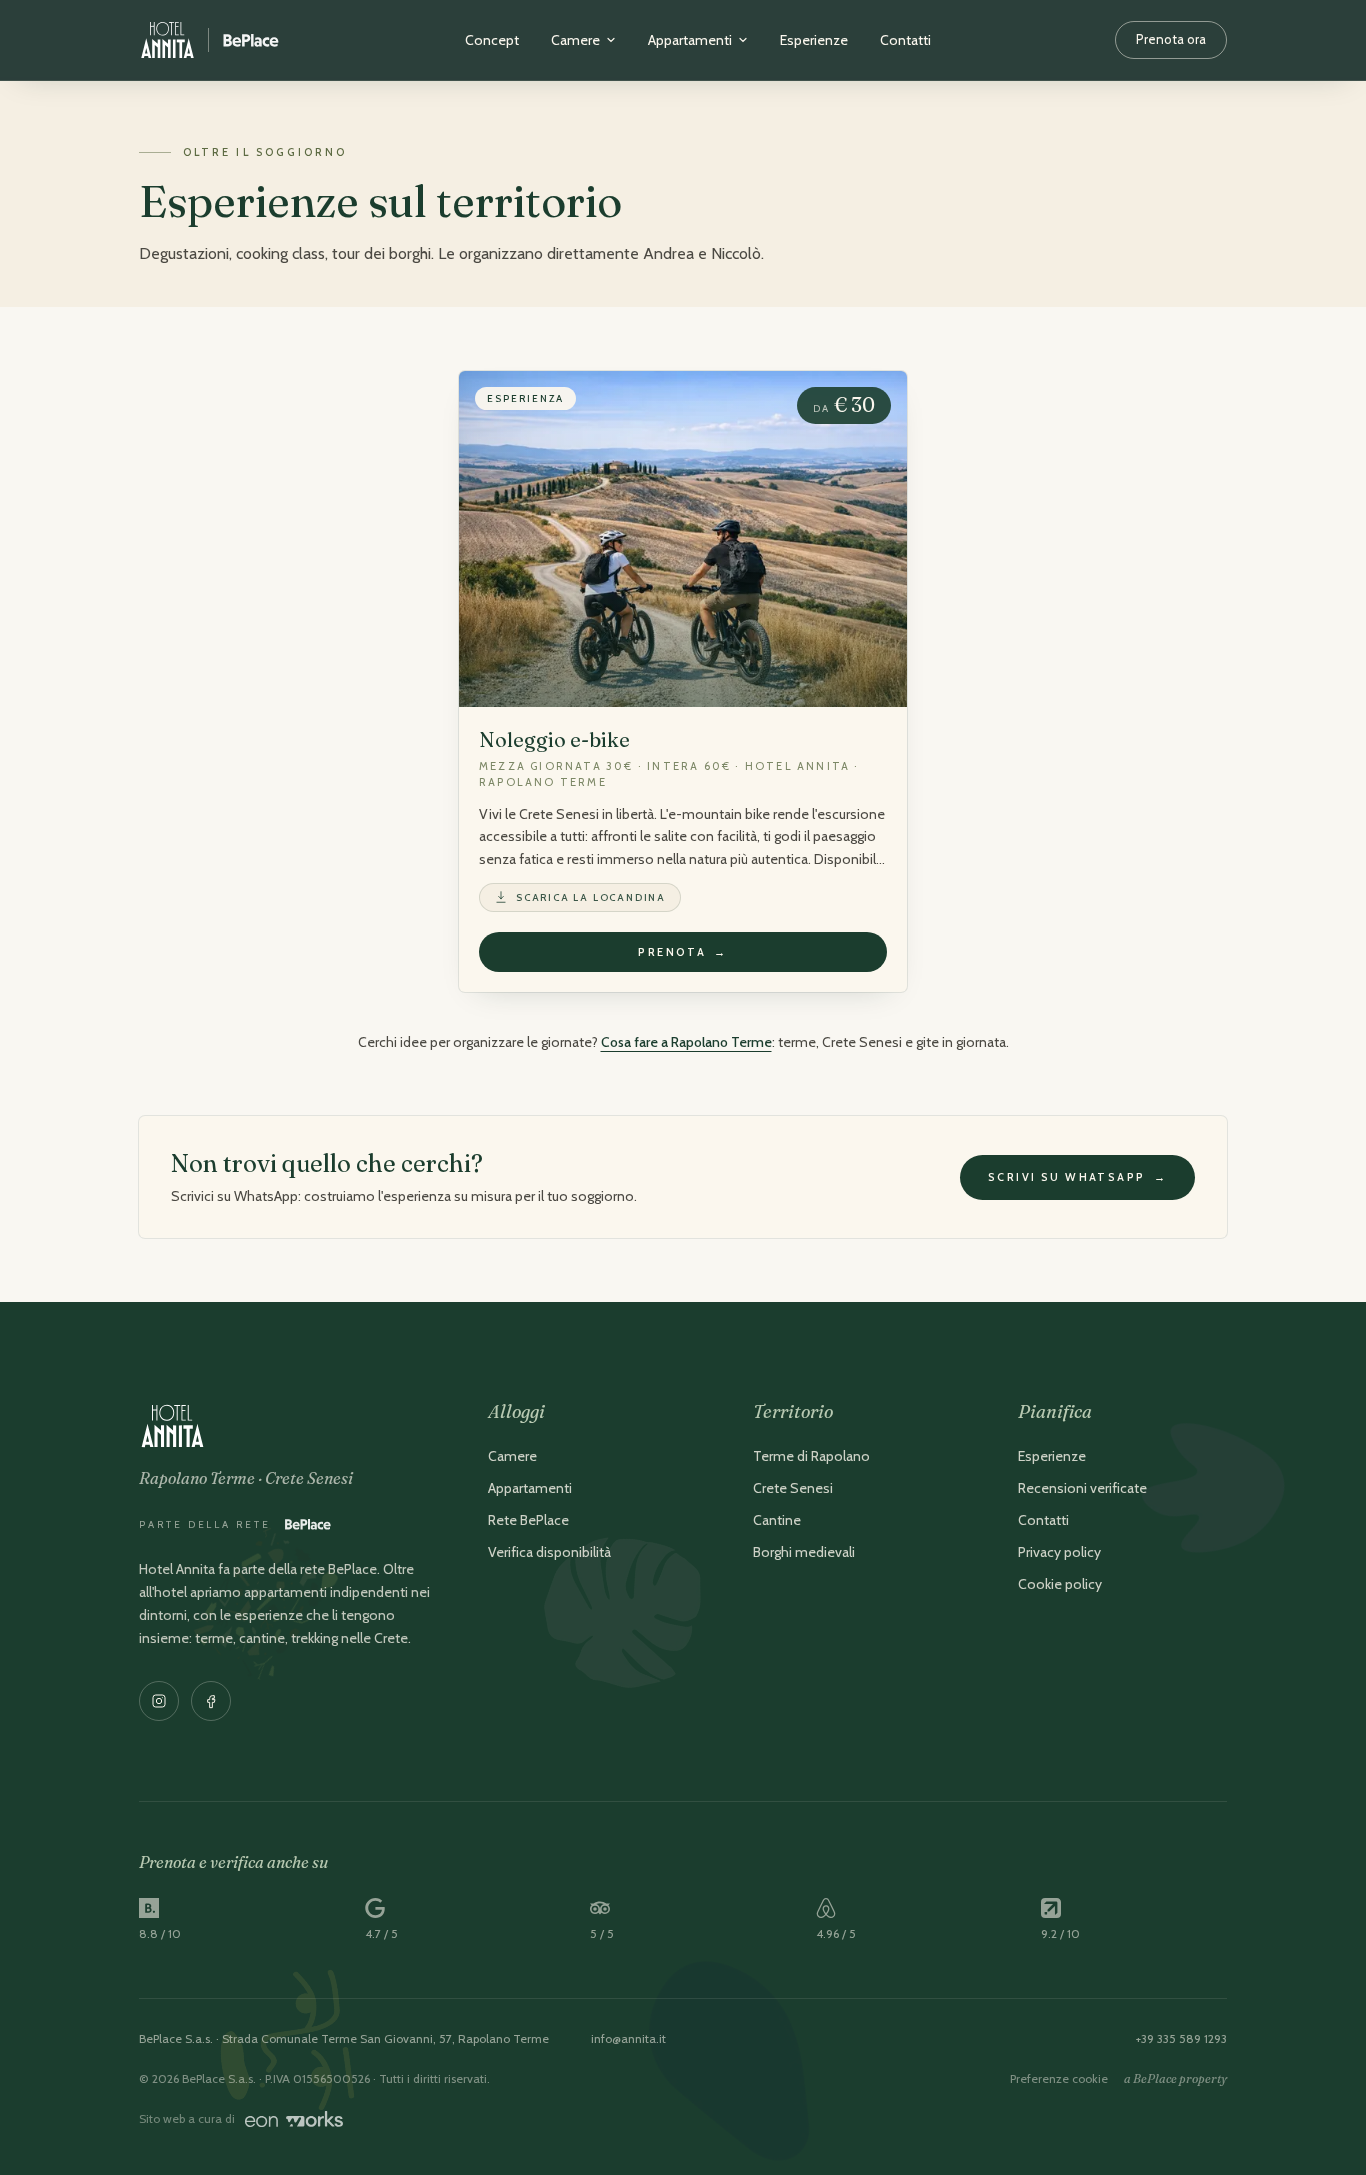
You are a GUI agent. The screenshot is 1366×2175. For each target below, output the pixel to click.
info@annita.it (628, 2038)
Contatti (905, 40)
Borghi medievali (804, 1552)
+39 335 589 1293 (1181, 2038)
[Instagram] (159, 1701)
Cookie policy (1060, 1584)
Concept (492, 40)
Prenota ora (1171, 39)
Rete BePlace (528, 1520)
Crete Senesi (793, 1488)
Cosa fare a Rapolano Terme (686, 1042)
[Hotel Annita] (209, 40)
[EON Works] (294, 2119)
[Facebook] (211, 1701)
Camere (575, 40)
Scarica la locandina (591, 897)
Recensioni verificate (1082, 1488)
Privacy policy (1059, 1552)
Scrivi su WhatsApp (1077, 1177)
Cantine (777, 1520)
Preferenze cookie (1059, 2078)
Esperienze (814, 40)
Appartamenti (690, 40)
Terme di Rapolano (811, 1456)
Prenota (682, 952)
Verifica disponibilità (549, 1552)
